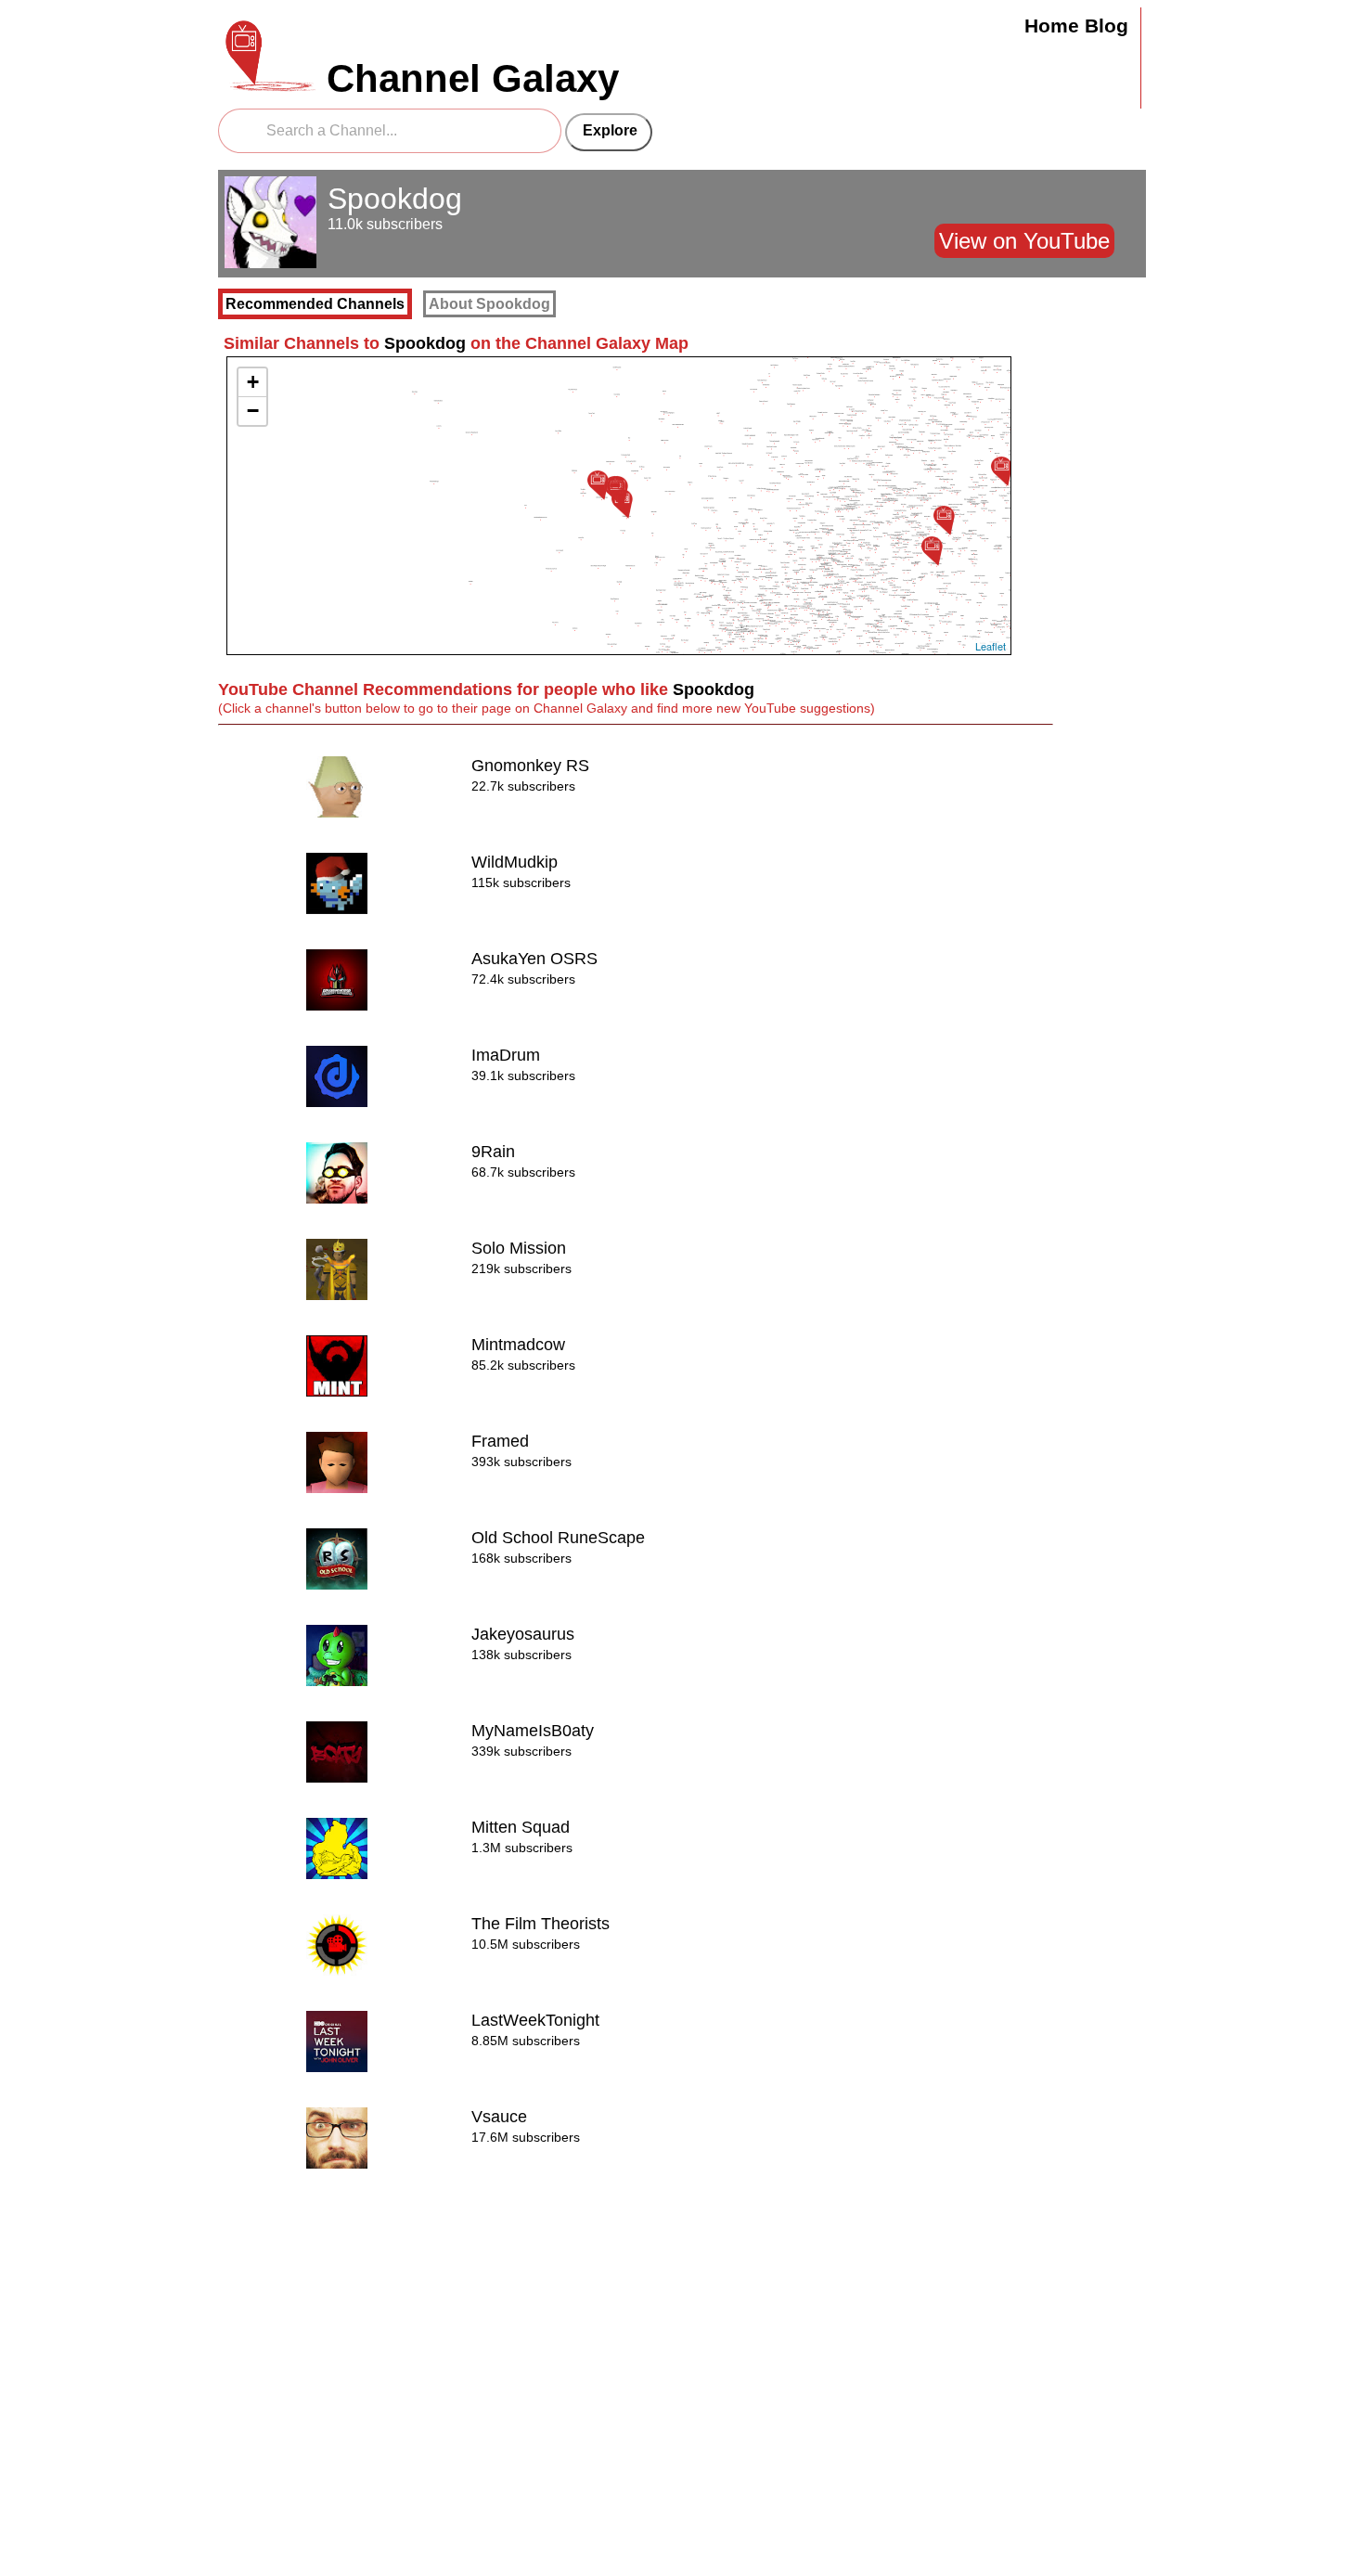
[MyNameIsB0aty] (622, 503)
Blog (1107, 26)
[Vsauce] (1001, 471)
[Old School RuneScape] (598, 485)
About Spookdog (489, 304)
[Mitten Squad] (944, 520)
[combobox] (390, 131)
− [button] (253, 411)
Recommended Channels (315, 304)
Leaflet (991, 646)
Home (1052, 26)
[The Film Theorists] (932, 551)
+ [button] (253, 382)
